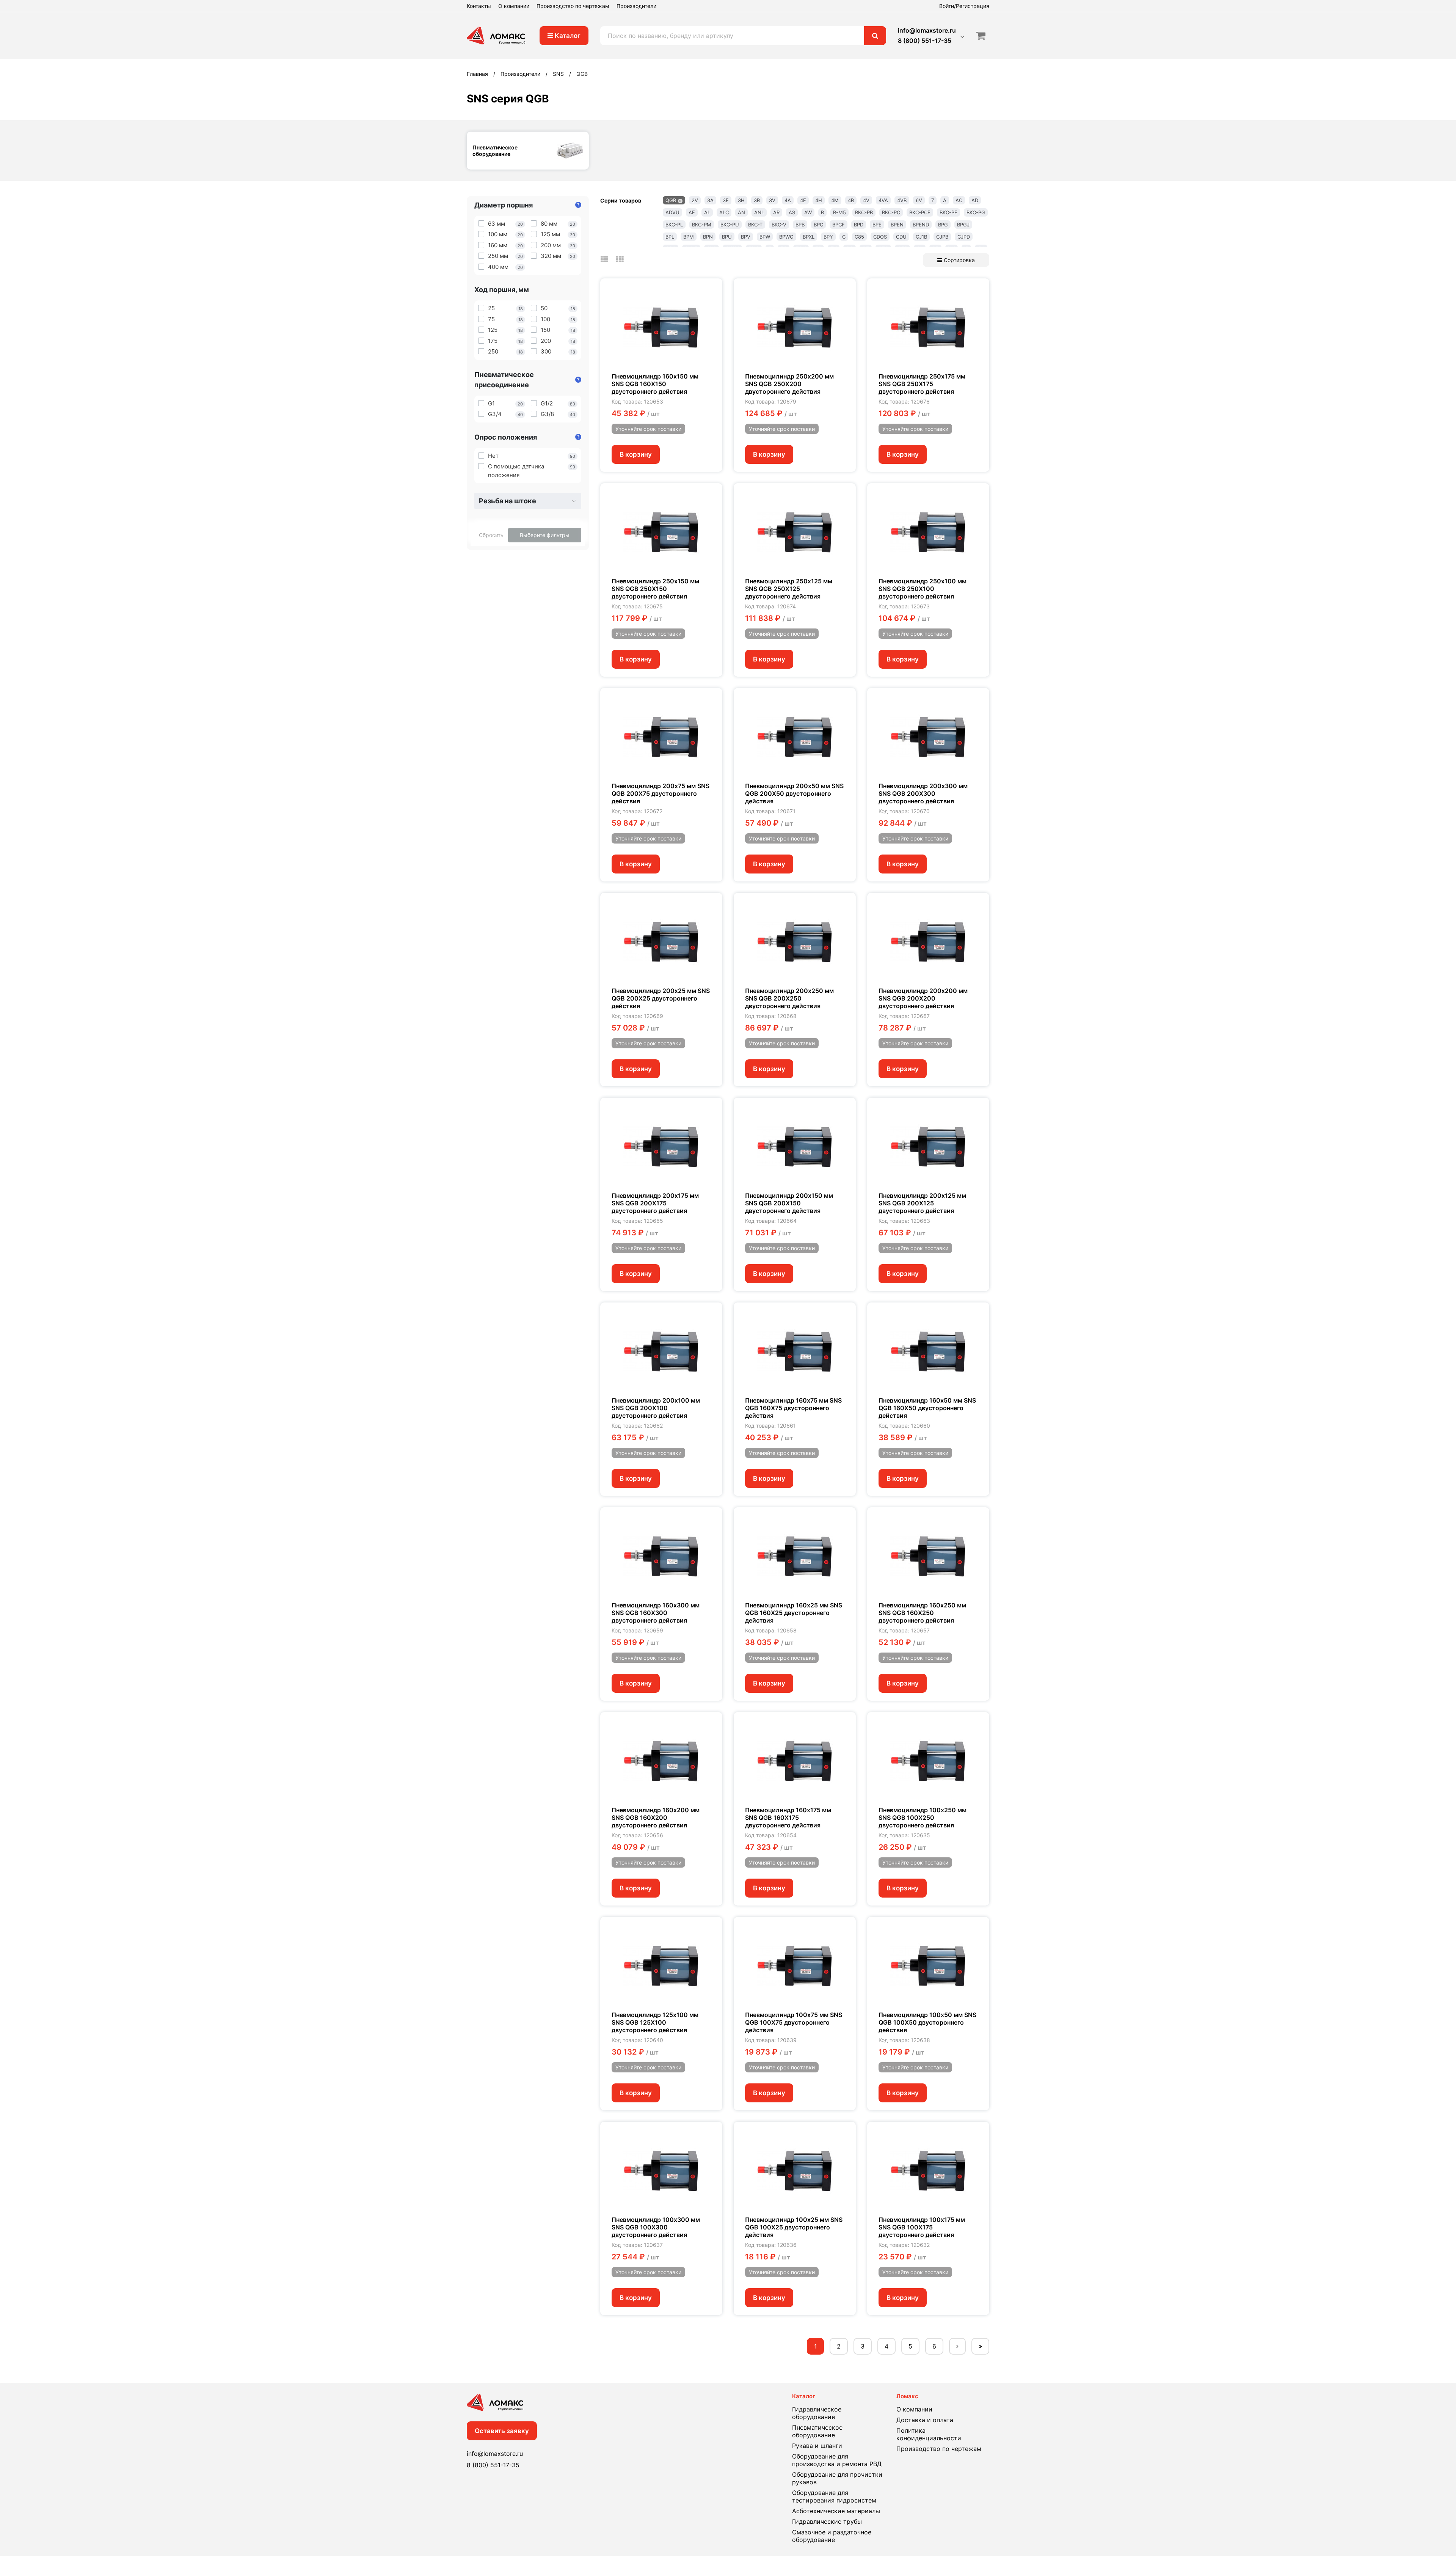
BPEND (921, 225)
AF (692, 212)
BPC (818, 225)
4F (803, 200)
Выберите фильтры (545, 535)
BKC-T (755, 225)
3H (741, 200)
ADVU (672, 212)
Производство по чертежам (573, 6)
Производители (636, 6)
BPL (670, 237)
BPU (727, 237)
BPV (746, 237)
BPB (800, 225)
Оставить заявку (502, 2431)
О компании (514, 6)
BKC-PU (730, 225)
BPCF (839, 225)
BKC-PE (948, 212)
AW (808, 212)
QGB (671, 200)
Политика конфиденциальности (929, 2434)
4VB (902, 200)
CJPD (964, 237)
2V (695, 200)
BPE (877, 225)
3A (710, 200)
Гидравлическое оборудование (817, 2413)
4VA (883, 200)
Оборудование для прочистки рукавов (837, 2478)
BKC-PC (891, 212)
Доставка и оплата (925, 2420)
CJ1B (921, 237)
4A (788, 200)
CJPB (942, 237)
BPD (859, 225)
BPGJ (963, 225)
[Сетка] (620, 259)
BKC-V (779, 225)
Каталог (567, 36)
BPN (708, 237)
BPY (828, 237)
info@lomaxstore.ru (927, 30)
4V (866, 200)
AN (741, 212)
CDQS (880, 237)
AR (776, 212)
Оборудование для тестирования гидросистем (834, 2496)
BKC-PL (674, 225)
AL (707, 212)
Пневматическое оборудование (817, 2431)
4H (819, 200)
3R (757, 200)
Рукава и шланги (817, 2446)
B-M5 (839, 212)
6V (919, 200)
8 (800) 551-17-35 (925, 41)
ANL (759, 212)
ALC (724, 212)
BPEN (897, 225)
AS (792, 212)
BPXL (809, 237)
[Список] (604, 259)
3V (772, 200)
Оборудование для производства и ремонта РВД (837, 2460)
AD (975, 200)
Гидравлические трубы (827, 2521)
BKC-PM (702, 225)
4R (851, 200)
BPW (765, 237)
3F (726, 200)
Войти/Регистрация (964, 6)
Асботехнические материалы (836, 2511)
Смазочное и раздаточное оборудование (832, 2536)
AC (959, 200)
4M (835, 200)
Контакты (479, 6)
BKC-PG (976, 212)
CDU (901, 237)
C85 (859, 237)
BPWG (786, 237)
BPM (689, 237)
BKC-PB (864, 212)
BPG (943, 225)
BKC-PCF (920, 212)
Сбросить (491, 535)
